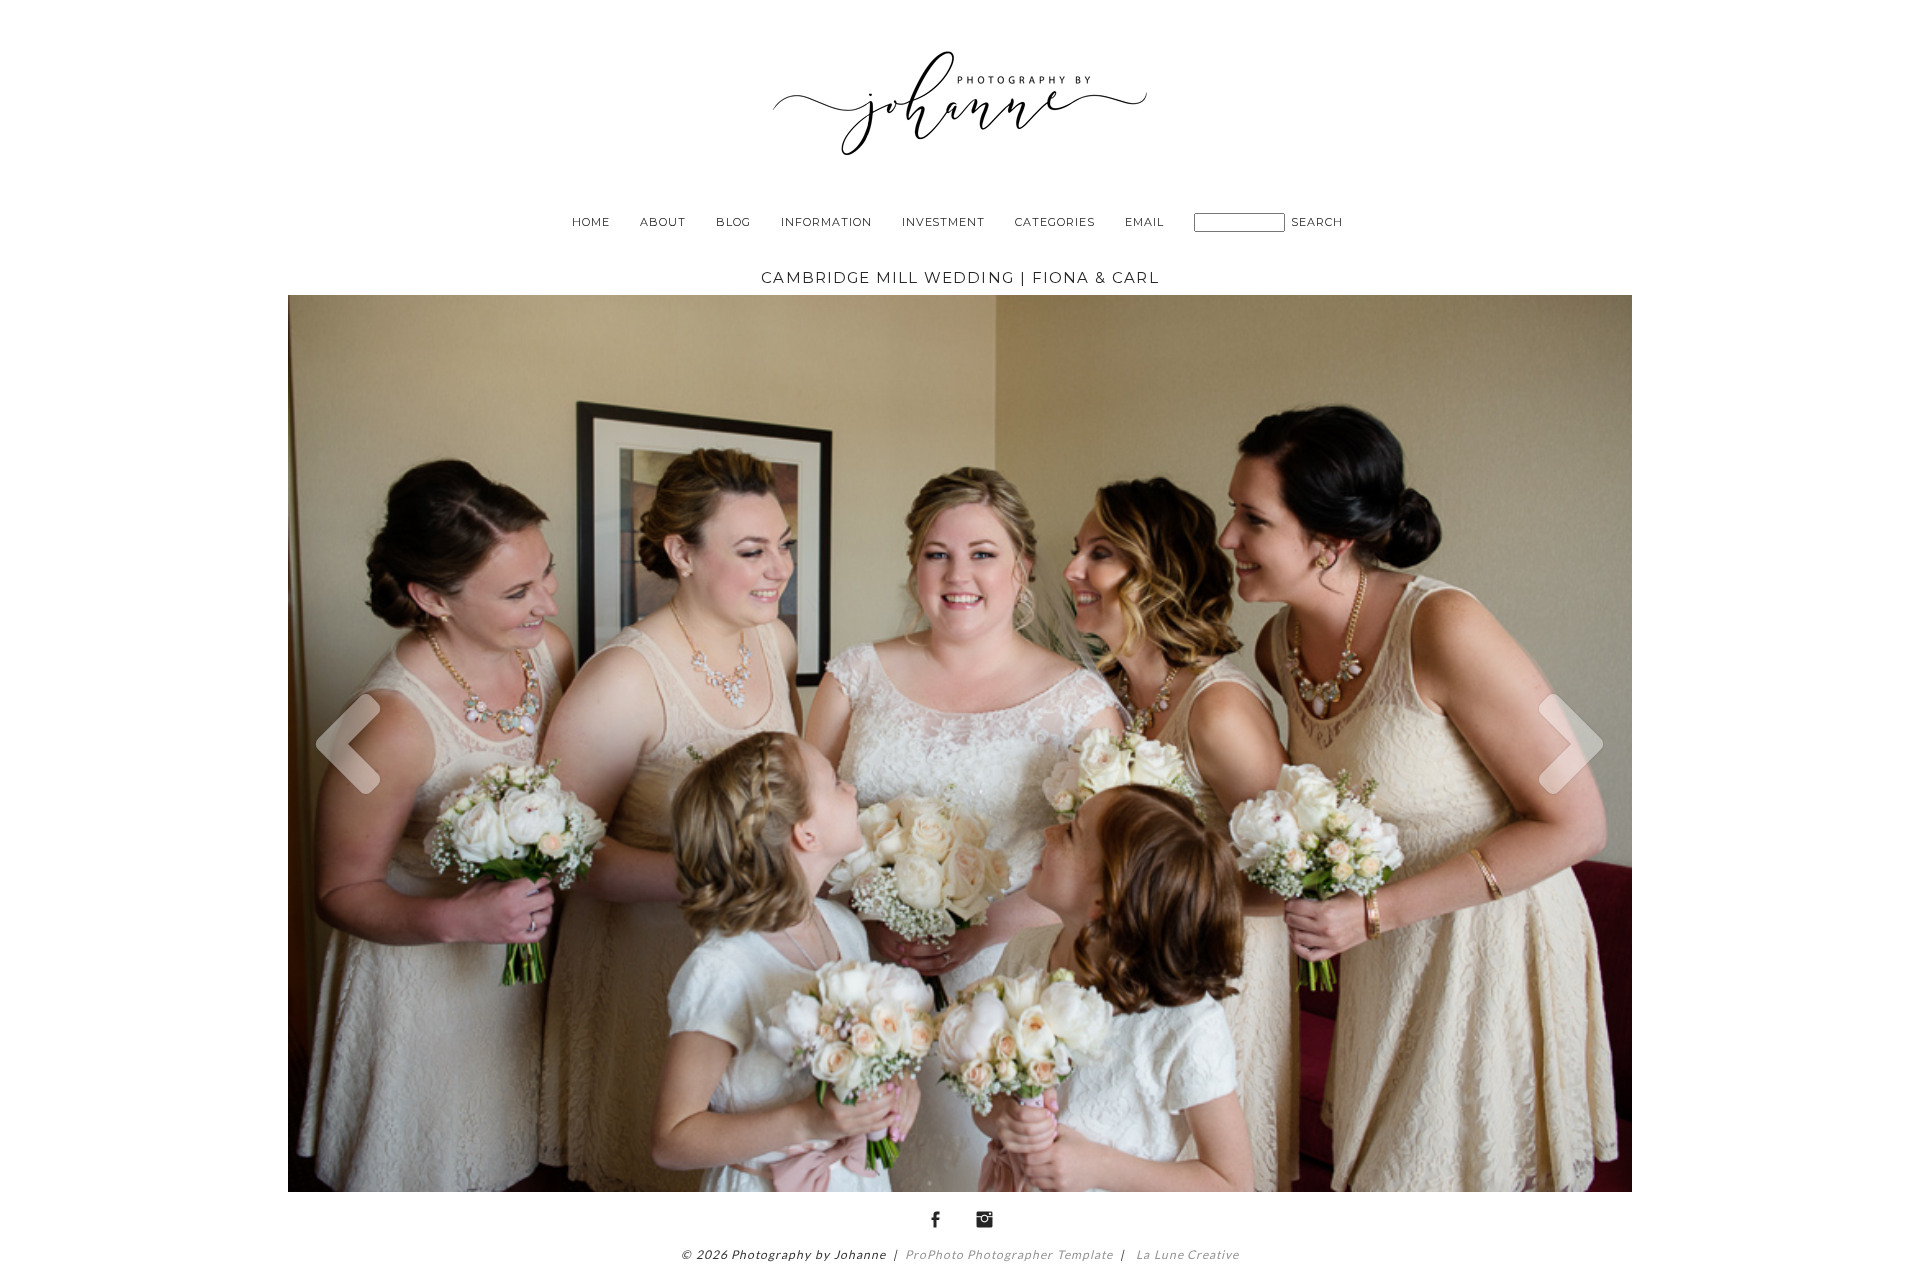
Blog (733, 222)
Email (1144, 222)
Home (591, 222)
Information (826, 222)
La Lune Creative (1185, 1254)
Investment (944, 222)
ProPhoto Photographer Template (1009, 1254)
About (663, 222)
